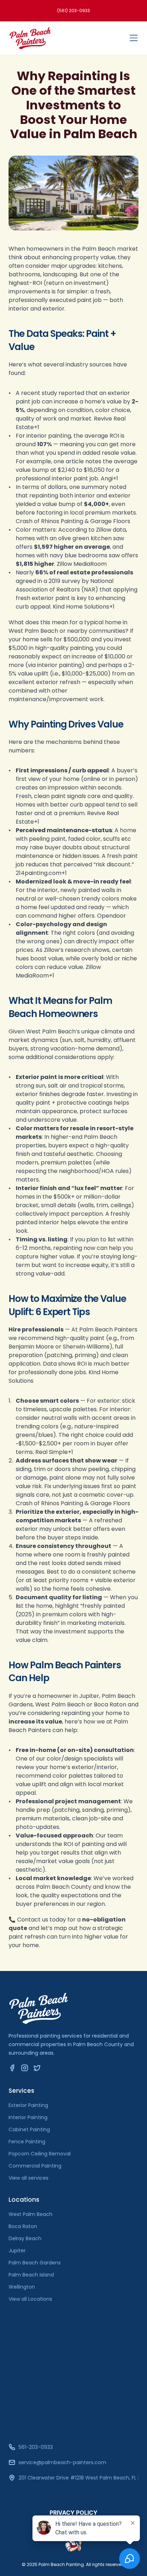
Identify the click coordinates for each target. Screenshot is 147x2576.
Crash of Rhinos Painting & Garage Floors (73, 521)
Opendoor (111, 916)
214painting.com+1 (41, 873)
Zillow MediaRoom (82, 564)
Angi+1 (109, 478)
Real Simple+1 (54, 1452)
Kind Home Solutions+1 (84, 607)
